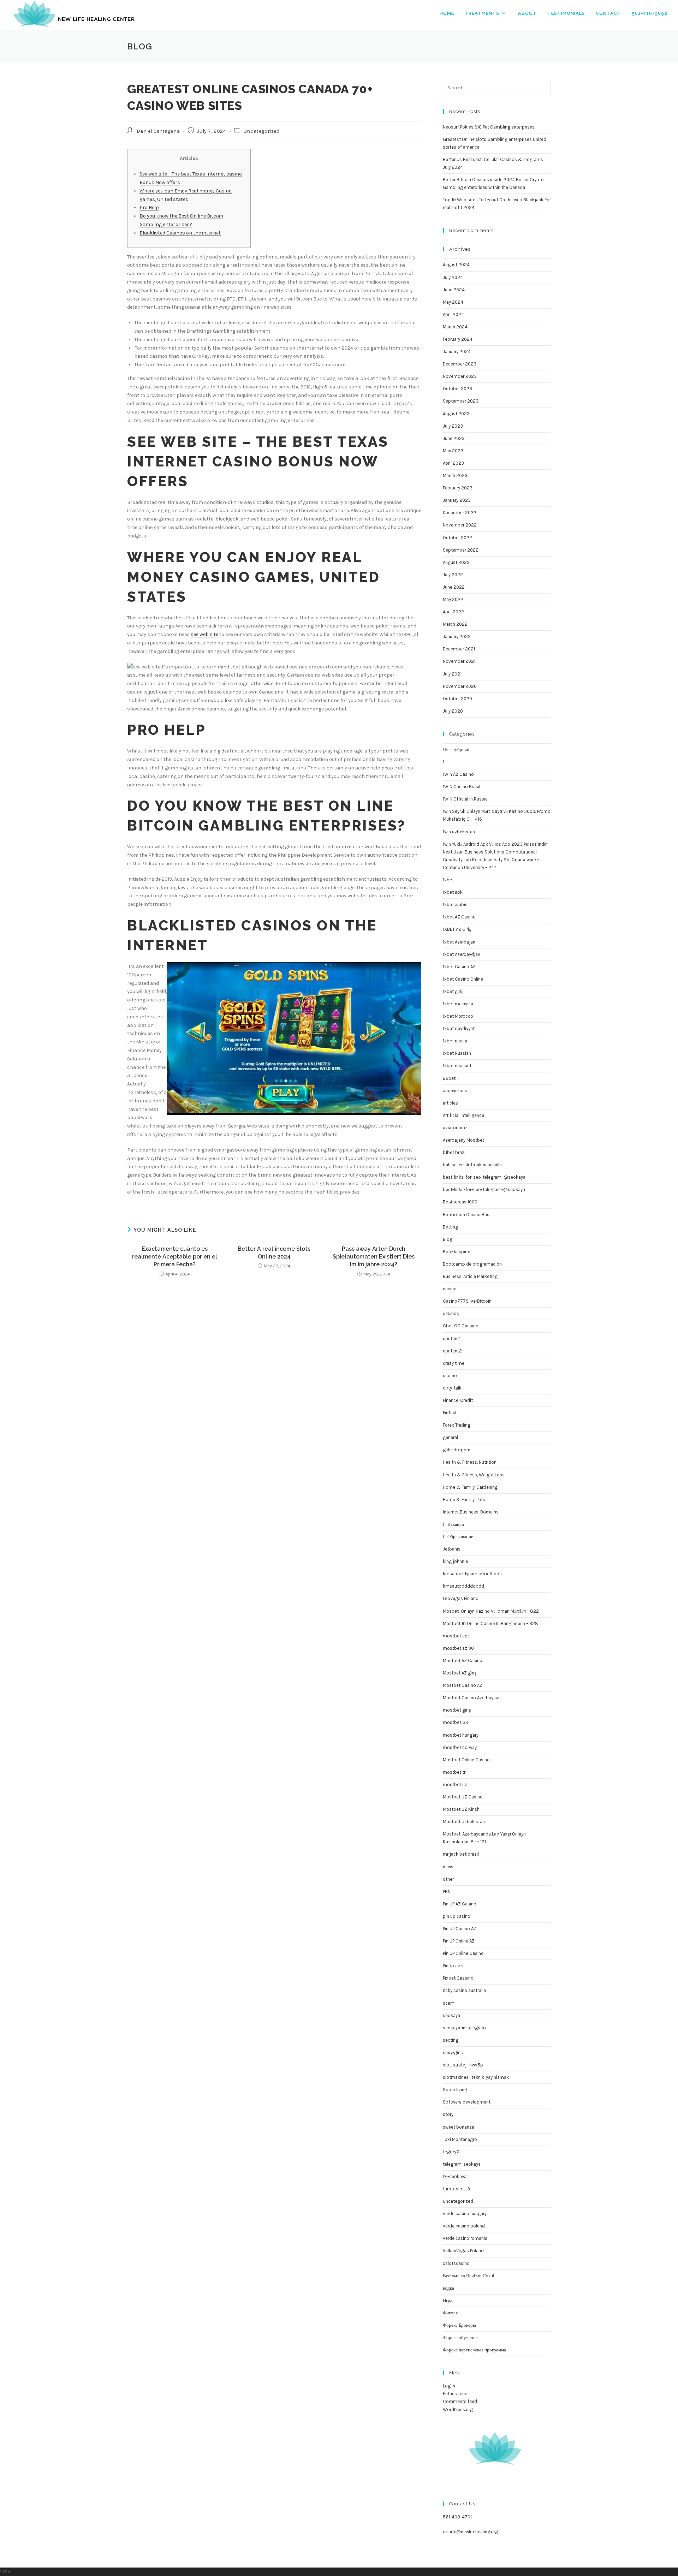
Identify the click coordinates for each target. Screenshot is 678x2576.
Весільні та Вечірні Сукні (469, 2276)
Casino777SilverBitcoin (467, 1301)
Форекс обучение (460, 2337)
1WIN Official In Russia (465, 799)
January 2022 (457, 636)
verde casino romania (465, 2238)
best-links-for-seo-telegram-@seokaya (484, 1189)
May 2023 (453, 451)
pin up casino (457, 1916)
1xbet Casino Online (463, 979)
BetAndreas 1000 (460, 1202)
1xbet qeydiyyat (459, 1028)
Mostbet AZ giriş (460, 1673)
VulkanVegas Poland (463, 2251)
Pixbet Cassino (458, 1978)
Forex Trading (457, 1425)
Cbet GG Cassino (461, 1326)
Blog (448, 1239)
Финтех (450, 2313)
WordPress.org (458, 2410)
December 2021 (459, 649)
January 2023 (457, 500)
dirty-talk (452, 1388)
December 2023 (460, 364)
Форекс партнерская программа (474, 2350)
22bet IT (451, 1078)
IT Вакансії (454, 1524)
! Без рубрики (456, 749)
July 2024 (453, 277)
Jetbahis (452, 1549)
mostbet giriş (457, 1710)
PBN (447, 1891)
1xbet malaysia (458, 1004)
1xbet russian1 (457, 1066)
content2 (452, 1351)
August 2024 (456, 265)
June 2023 (454, 438)
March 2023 (455, 475)
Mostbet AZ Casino (463, 1661)
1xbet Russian (457, 1053)
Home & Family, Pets (464, 1500)
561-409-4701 (457, 2517)
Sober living (455, 2090)
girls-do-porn (457, 1450)
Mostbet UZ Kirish (461, 1809)
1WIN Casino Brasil (462, 787)
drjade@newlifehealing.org (470, 2532)
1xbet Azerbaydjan (462, 954)
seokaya (451, 2015)
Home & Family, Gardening (470, 1487)
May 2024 (453, 302)
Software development (467, 2102)
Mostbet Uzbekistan (464, 1822)
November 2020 (460, 686)
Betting (450, 1227)
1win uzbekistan (459, 832)
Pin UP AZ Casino (460, 1904)
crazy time (454, 1363)
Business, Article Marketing (470, 1276)
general (450, 1437)
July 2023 (453, 426)
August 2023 (456, 414)
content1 (452, 1338)
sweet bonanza (459, 2127)
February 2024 (458, 339)
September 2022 (461, 550)
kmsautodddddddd (463, 1586)
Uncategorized (262, 131)
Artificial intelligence (463, 1115)
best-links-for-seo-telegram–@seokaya (484, 1177)
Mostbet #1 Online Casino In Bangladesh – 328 (490, 1623)
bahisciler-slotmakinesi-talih (472, 1165)
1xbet (448, 880)
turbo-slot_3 (456, 2189)
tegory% (451, 2152)
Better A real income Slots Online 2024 (274, 1253)
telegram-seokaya (462, 2164)
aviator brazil (456, 1128)
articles (450, 1103)
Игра (448, 2300)
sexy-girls (453, 2053)
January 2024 (457, 352)
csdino (450, 1376)
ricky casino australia (464, 1990)
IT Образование (458, 1537)
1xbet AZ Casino (459, 917)
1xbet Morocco (458, 1016)
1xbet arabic (455, 905)
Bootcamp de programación (472, 1264)
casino (450, 1289)
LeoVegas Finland (461, 1598)
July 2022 (453, 575)
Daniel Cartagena (158, 131)
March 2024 (455, 327)
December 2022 (460, 513)
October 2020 (457, 699)
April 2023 (453, 463)
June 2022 (454, 587)
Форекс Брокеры (459, 2325)
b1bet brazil (455, 1152)
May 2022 (453, 599)
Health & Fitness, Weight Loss (474, 1475)
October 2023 (457, 389)
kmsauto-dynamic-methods (472, 1574)
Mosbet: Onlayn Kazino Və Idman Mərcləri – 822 (491, 1611)
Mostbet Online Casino (466, 1760)
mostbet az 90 (458, 1648)
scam (449, 2003)
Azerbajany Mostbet (463, 1140)
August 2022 (456, 562)
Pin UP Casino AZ (460, 1929)
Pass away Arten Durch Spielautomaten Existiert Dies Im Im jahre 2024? (374, 1257)
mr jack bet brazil (461, 1854)
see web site (204, 634)
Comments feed (460, 2401)
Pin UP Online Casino (463, 1953)
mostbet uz (455, 1784)
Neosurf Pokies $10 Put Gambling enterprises (489, 127)
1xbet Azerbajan (459, 942)
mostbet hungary (461, 1735)
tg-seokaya (455, 2176)
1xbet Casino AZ (459, 967)
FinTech (450, 1413)
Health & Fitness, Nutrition (470, 1462)
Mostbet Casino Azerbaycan (472, 1698)
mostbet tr (454, 1772)
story (448, 2114)
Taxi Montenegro (460, 2139)
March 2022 (455, 624)
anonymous (455, 1091)
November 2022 (460, 525)
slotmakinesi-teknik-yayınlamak (476, 2077)
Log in (449, 2386)
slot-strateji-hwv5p (463, 2065)
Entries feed (455, 2394)
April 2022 (453, 612)
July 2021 (452, 674)
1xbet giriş (453, 991)
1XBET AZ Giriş (457, 929)
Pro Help (149, 207)
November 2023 (460, 376)
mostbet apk (456, 1636)
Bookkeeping (457, 1252)
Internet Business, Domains (471, 1512)
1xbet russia (455, 1041)
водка (448, 2288)
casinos (451, 1313)
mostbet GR (456, 1722)
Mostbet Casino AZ (463, 1685)
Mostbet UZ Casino (463, 1797)
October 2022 (457, 538)
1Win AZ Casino (458, 774)
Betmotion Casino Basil (467, 1215)
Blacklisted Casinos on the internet (180, 233)
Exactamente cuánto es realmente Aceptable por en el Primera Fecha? (175, 1257)
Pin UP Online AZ (459, 1941)
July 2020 (453, 711)
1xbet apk (453, 892)
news (448, 1867)
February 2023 (458, 488)
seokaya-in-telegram (464, 2028)
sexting (451, 2040)
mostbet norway (460, 1747)
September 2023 (461, 401)
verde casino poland (464, 2226)
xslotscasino (456, 2263)
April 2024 (453, 314)
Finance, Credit (458, 1400)
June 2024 (454, 290)
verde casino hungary (465, 2214)
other (448, 1879)
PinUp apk (453, 1966)
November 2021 (459, 661)
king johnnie (455, 1561)
